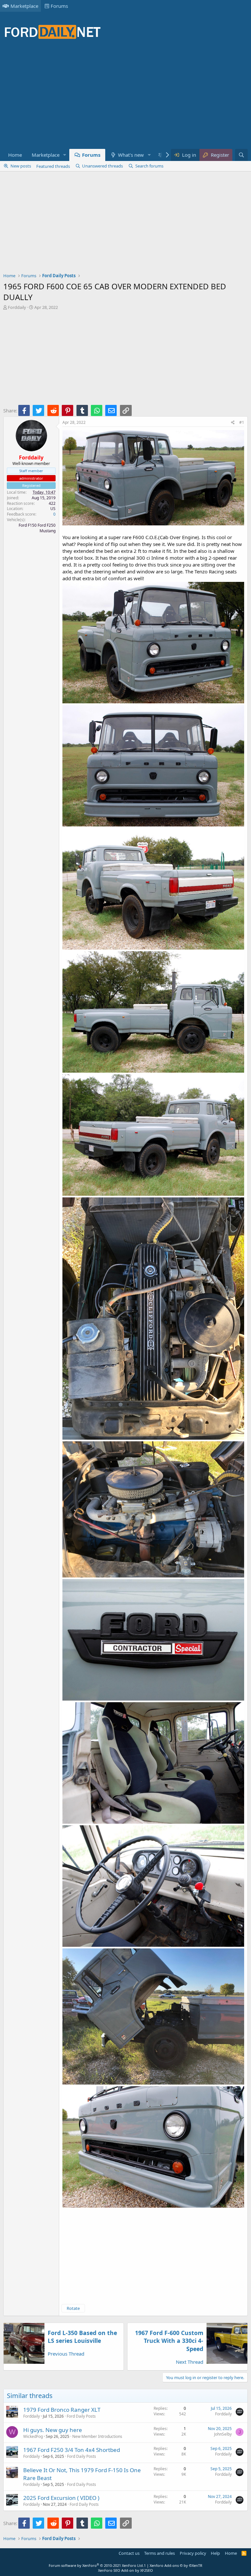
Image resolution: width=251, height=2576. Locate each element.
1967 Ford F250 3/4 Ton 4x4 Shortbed (72, 2450)
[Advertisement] (122, 98)
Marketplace (24, 6)
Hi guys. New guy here (53, 2430)
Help (215, 2553)
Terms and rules (159, 2553)
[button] (65, 155)
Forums (59, 6)
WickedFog (33, 2436)
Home (15, 155)
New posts (21, 166)
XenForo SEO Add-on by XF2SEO (125, 2570)
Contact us (129, 2553)
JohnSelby (223, 2434)
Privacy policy (193, 2553)
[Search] (241, 155)
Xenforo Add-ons (176, 2565)
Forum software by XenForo (96, 2565)
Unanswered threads (102, 166)
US (53, 509)
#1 (242, 422)
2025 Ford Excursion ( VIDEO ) (61, 2498)
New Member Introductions (97, 2436)
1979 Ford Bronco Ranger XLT (62, 2410)
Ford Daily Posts (81, 2416)
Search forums (149, 166)
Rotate (73, 2308)
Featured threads (53, 166)
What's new (131, 155)
